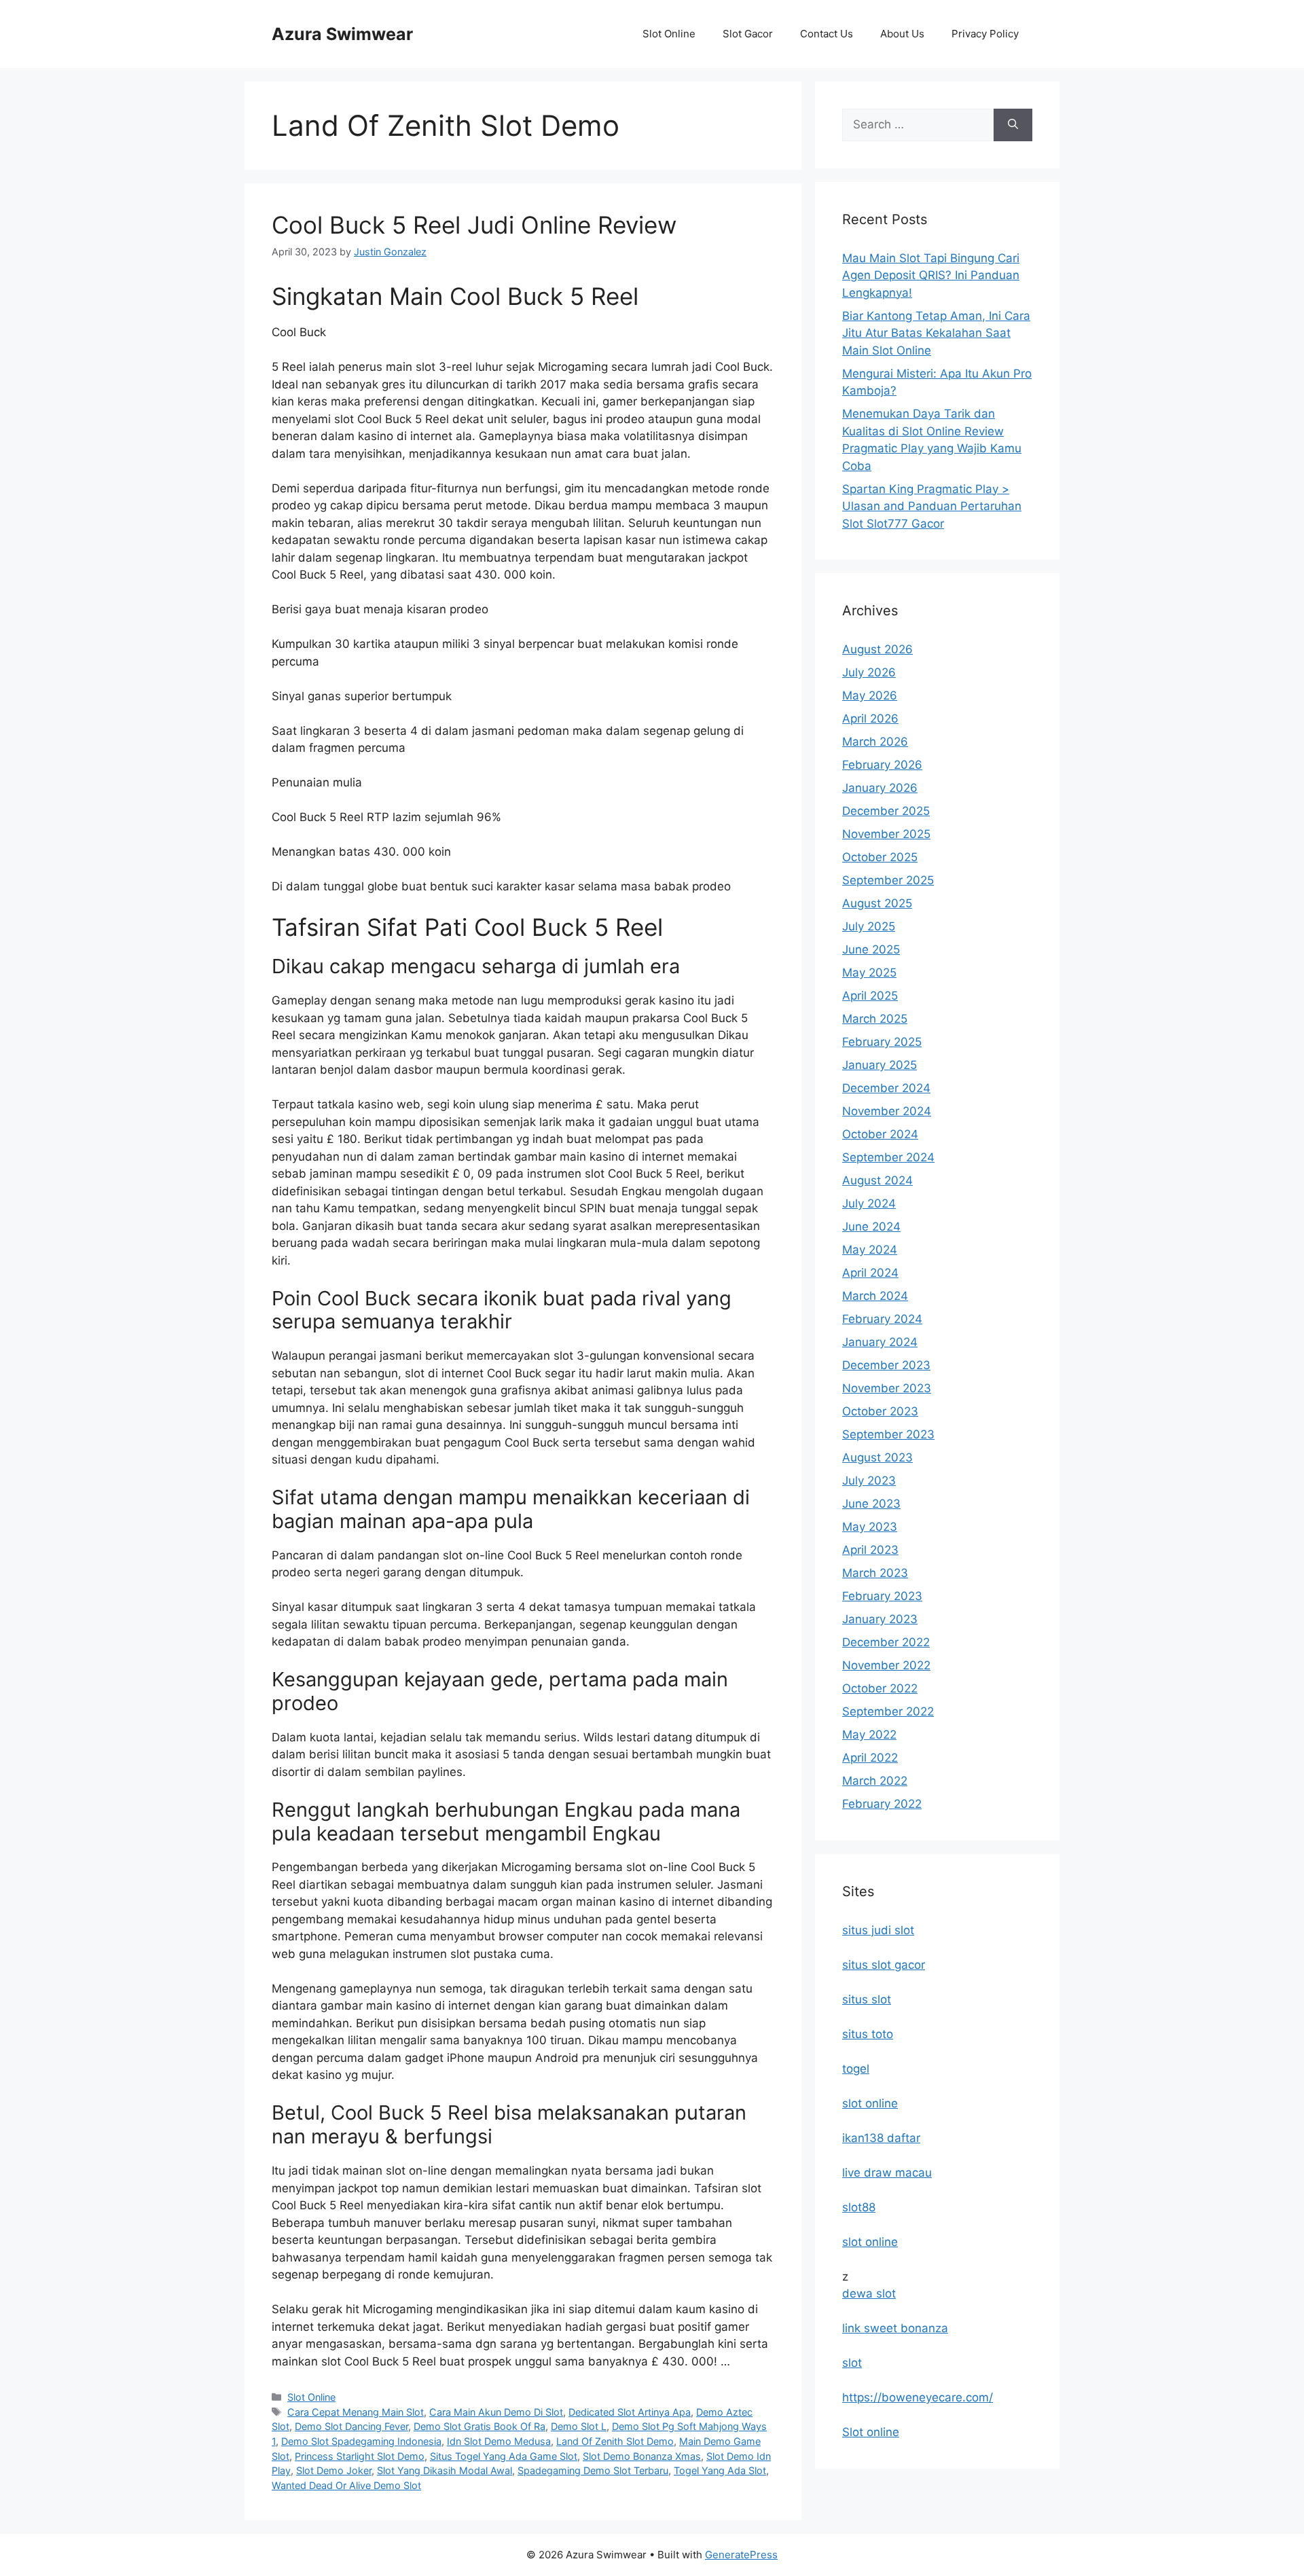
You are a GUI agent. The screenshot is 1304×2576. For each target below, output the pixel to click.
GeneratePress (741, 2555)
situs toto (868, 2034)
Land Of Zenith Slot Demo (615, 2441)
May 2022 (869, 1735)
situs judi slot (878, 1930)
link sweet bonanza (895, 2328)
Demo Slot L (579, 2426)
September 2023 (888, 1434)
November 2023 (887, 1388)
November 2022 (886, 1665)
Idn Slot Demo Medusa (499, 2441)
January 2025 (880, 1065)
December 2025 (886, 811)
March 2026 (875, 742)
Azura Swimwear (342, 34)
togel (856, 2069)
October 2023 (880, 1411)
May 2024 (870, 1250)
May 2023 (870, 1527)
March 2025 (875, 1019)
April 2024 (870, 1273)
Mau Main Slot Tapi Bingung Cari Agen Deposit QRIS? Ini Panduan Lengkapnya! (931, 275)
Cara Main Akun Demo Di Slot (496, 2412)
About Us (902, 34)
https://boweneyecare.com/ (918, 2397)
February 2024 (882, 1319)
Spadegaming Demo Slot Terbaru (593, 2470)
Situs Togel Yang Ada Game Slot (504, 2456)
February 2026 (882, 765)
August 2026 (877, 649)
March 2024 (875, 1296)
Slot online (871, 2432)
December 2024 (886, 1088)
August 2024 (877, 1180)
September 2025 (888, 880)
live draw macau (887, 2173)
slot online (870, 2103)
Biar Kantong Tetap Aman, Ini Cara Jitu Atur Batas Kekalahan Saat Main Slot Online (936, 333)
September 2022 (888, 1711)
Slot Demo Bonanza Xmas (642, 2456)
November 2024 (887, 1111)
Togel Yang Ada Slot (720, 2470)
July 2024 (869, 1203)
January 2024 (880, 1342)
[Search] (1013, 125)
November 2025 (886, 834)
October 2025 (880, 857)
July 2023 (869, 1481)
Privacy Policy (985, 34)
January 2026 (880, 788)
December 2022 (886, 1642)
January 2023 (880, 1619)
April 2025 (870, 996)
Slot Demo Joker (334, 2470)
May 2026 (870, 695)
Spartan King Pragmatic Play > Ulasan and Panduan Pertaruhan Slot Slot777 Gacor (932, 506)
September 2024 (888, 1157)
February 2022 (882, 1804)
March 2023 (875, 1573)
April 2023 (870, 1550)
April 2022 (870, 1758)
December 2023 (886, 1365)
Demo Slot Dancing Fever (351, 2426)
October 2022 (880, 1688)
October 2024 (880, 1134)
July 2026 (869, 672)
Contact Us (827, 34)
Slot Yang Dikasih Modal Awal (445, 2470)
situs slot (867, 1999)
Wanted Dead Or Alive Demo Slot (346, 2485)
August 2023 (877, 1457)
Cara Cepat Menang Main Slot (356, 2412)
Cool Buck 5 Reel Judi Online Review (474, 225)
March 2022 (875, 1781)
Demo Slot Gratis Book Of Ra (479, 2426)
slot (852, 2363)
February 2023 (882, 1596)
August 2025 (877, 903)
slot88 (859, 2207)
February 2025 (882, 1042)
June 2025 (871, 949)
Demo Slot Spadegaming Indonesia (361, 2441)
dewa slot (869, 2293)
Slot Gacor (748, 34)
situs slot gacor (884, 1965)
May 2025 (869, 973)
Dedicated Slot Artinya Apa (630, 2412)
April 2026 (870, 719)
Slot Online (669, 34)
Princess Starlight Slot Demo (360, 2456)
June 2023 (871, 1504)
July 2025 (869, 926)
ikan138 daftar (881, 2138)
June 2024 (871, 1227)
